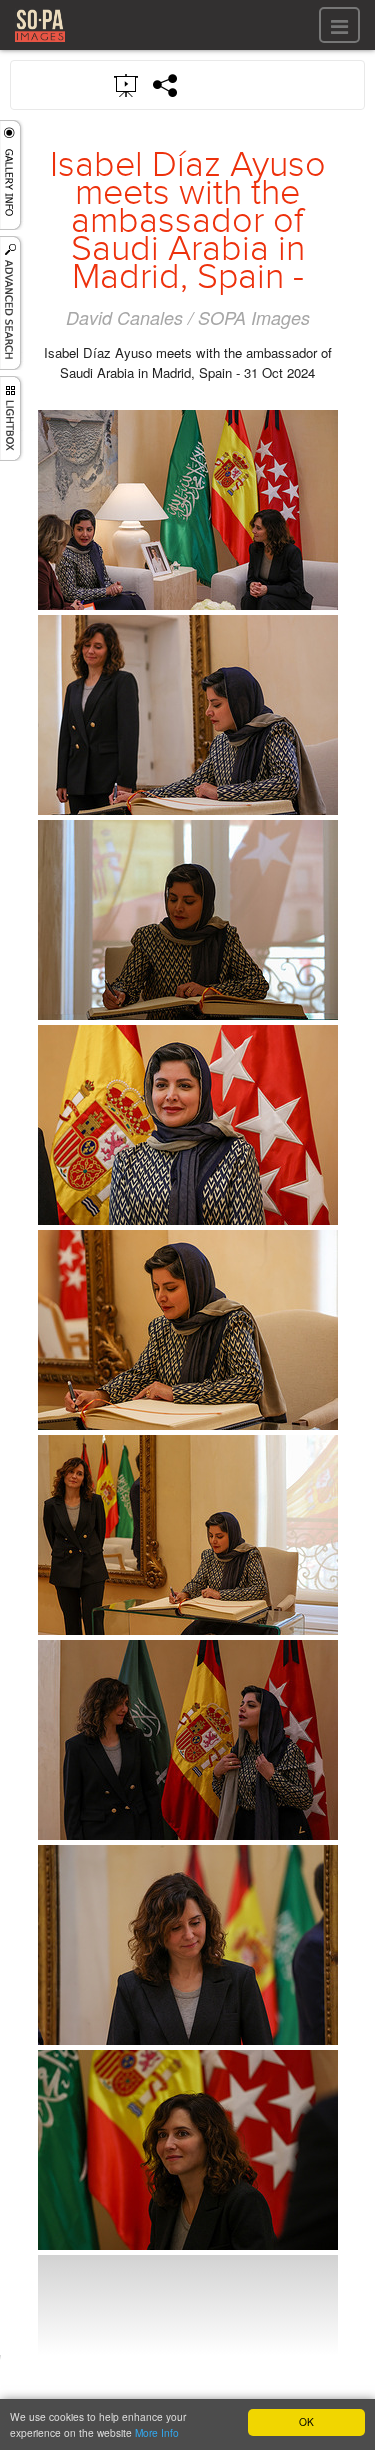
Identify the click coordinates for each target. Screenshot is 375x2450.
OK (306, 2421)
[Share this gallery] (166, 85)
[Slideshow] (127, 84)
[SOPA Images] (40, 44)
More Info (157, 2432)
